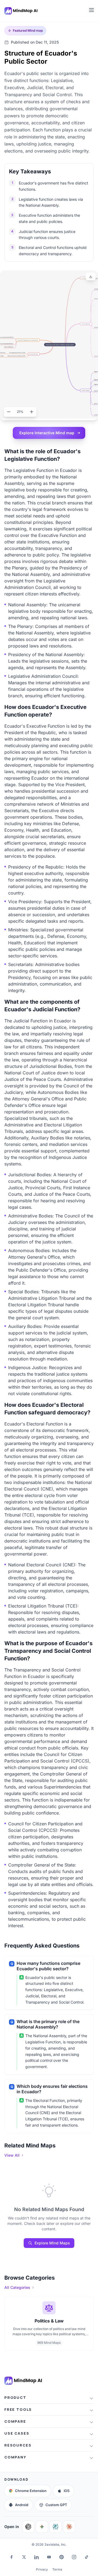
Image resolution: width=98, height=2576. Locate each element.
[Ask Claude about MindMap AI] (69, 2527)
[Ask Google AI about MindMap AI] (42, 2527)
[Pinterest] (62, 2557)
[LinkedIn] (36, 2557)
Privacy (42, 2569)
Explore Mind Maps (52, 2243)
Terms (57, 2569)
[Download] (91, 277)
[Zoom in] (32, 412)
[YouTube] (49, 2557)
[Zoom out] (9, 412)
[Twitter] (24, 2557)
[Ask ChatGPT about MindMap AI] (28, 2527)
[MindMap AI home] (23, 2381)
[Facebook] (11, 2557)
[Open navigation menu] (91, 10)
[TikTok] (87, 2557)
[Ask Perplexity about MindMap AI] (56, 2527)
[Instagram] (74, 2557)
